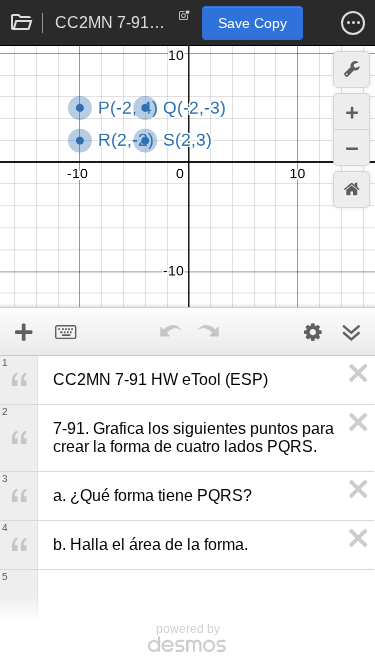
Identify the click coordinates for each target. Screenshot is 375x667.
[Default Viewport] (351, 189)
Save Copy (252, 23)
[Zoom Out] (351, 147)
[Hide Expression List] (351, 332)
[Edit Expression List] (313, 332)
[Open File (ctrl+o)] (22, 23)
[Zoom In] (351, 111)
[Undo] (171, 332)
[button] (353, 23)
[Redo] (209, 332)
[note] (184, 20)
